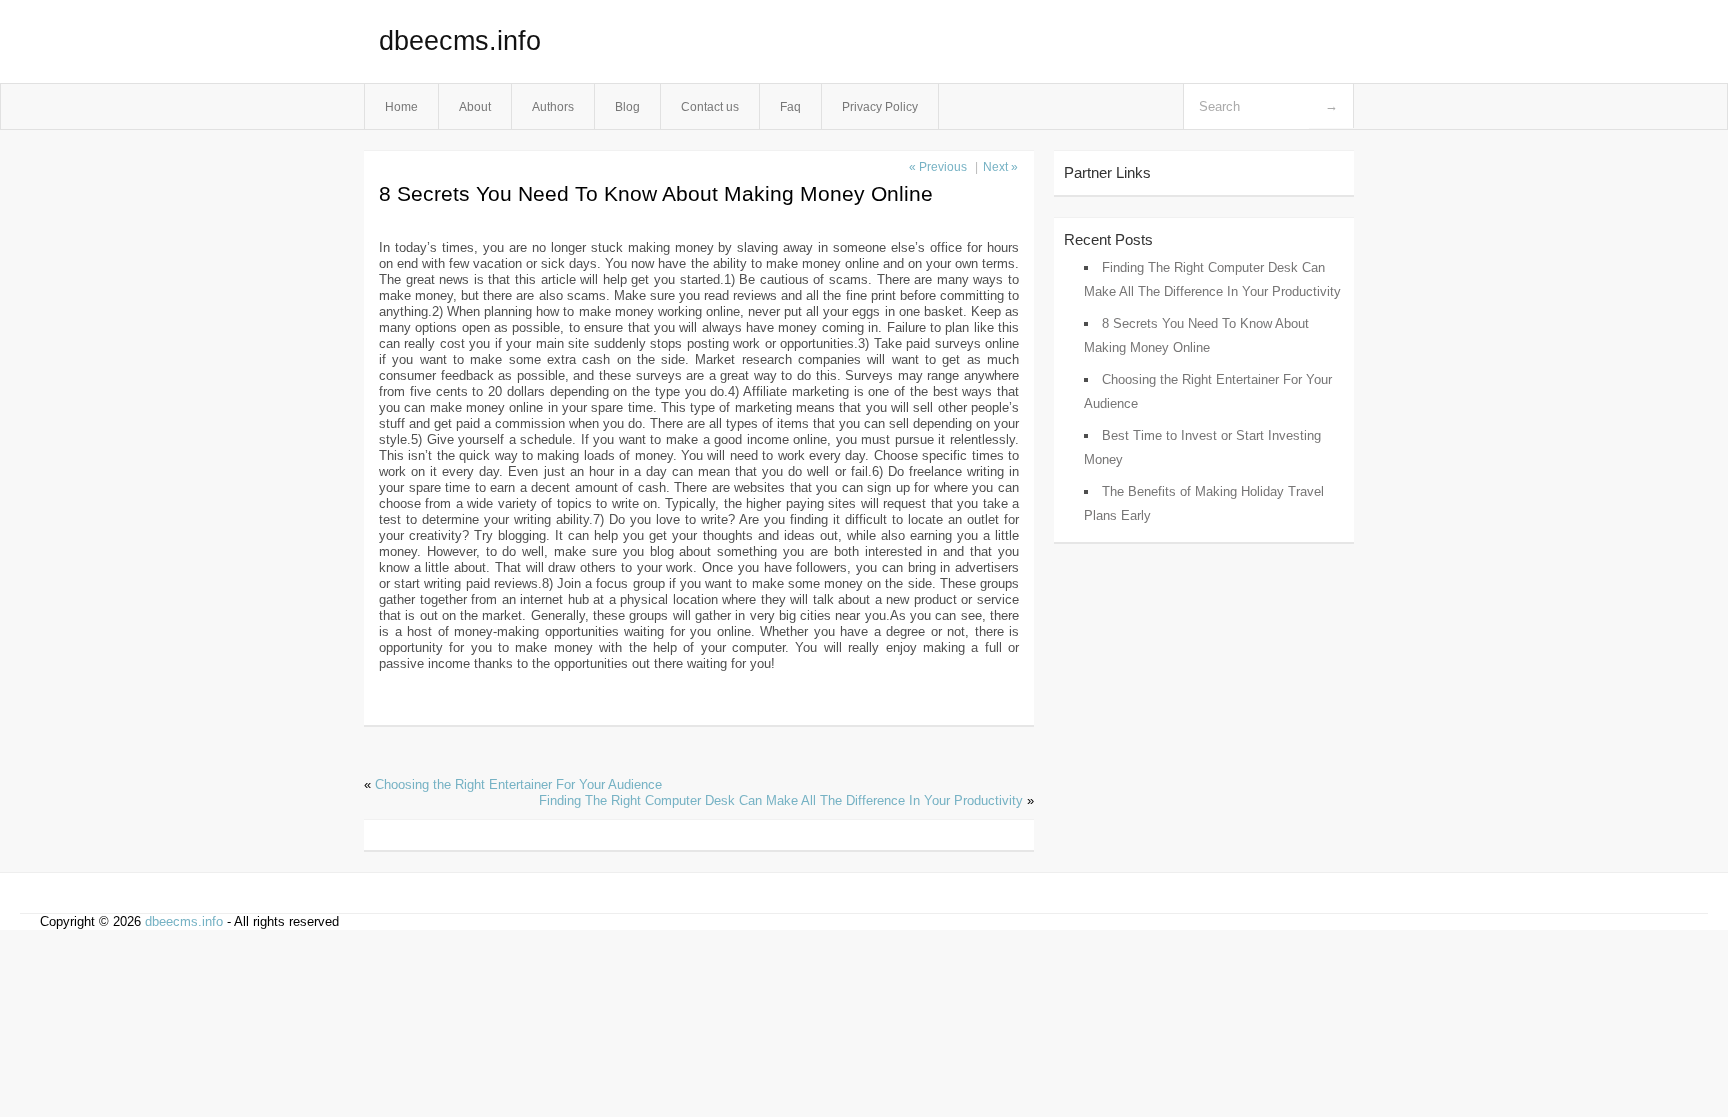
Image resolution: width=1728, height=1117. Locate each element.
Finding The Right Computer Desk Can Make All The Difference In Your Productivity (781, 800)
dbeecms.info (460, 41)
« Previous (938, 167)
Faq (790, 106)
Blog (627, 106)
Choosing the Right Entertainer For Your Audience (518, 784)
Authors (553, 106)
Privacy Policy (880, 106)
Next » (1000, 167)
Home (401, 106)
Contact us (710, 106)
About (475, 106)
